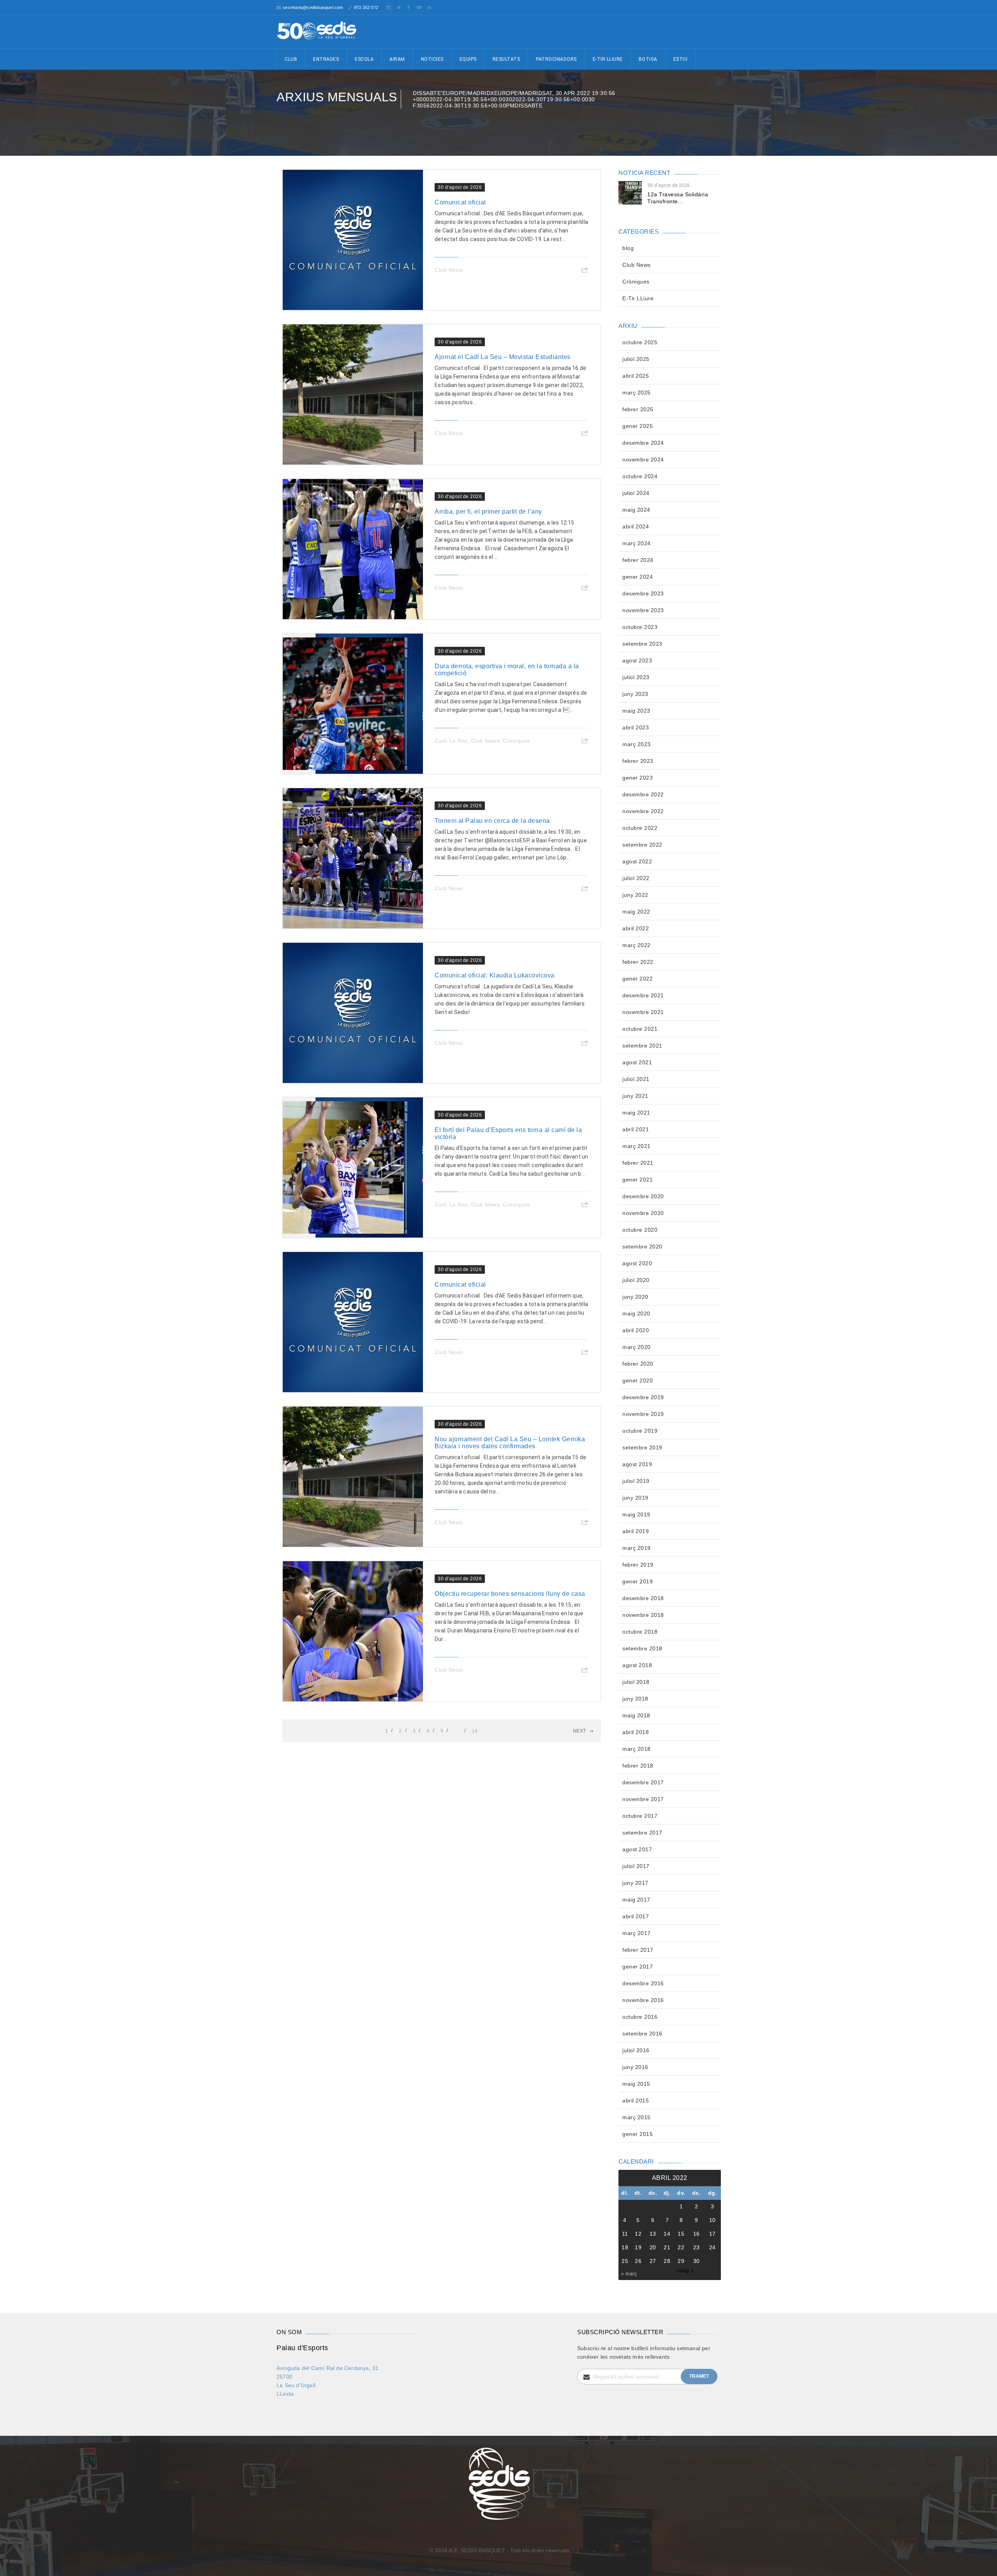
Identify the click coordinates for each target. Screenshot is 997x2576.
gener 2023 (638, 778)
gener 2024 (638, 577)
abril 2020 (636, 1330)
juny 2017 (635, 1883)
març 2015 (637, 2117)
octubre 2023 (640, 627)
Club (291, 59)
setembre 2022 (642, 845)
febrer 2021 (638, 1163)
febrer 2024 (638, 560)
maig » (685, 2270)
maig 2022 (636, 912)
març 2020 (637, 1347)
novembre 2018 (643, 1615)
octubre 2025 (640, 342)
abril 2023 (636, 727)
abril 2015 (636, 2101)
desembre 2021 (643, 995)
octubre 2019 (640, 1431)
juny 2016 (635, 2067)
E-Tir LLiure (638, 298)
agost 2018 (637, 1665)
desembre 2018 (643, 1598)
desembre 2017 (643, 1782)
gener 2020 (638, 1380)
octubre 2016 (640, 2017)
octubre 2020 (640, 1230)
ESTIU (681, 59)
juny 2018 (635, 1699)
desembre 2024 (643, 443)
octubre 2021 (640, 1029)
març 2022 (637, 945)
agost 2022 (637, 861)
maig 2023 (636, 711)
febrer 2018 (638, 1766)
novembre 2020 (643, 1213)
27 (653, 2261)
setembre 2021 (642, 1046)
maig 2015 (636, 2084)
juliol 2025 (636, 359)
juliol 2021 (636, 1079)
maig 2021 (636, 1113)
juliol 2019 (636, 1481)
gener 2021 (638, 1180)
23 (697, 2247)
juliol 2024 (636, 493)
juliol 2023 (636, 677)
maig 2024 (636, 510)
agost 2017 (637, 1849)
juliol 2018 (636, 1682)
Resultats (506, 59)
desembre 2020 (643, 1196)
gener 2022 (638, 979)
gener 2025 (638, 426)
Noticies (432, 59)
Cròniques (516, 741)
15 (681, 2234)
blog (628, 248)
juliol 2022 (636, 878)
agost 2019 (637, 1464)
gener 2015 (638, 2134)
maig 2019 (636, 1514)
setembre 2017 (642, 1833)
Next (580, 1731)
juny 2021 (635, 1096)
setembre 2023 (642, 644)
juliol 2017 (636, 1866)
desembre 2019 (643, 1397)
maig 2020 (636, 1314)
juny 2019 (635, 1498)
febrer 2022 (638, 962)
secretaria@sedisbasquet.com (313, 7)
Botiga (648, 59)
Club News (449, 270)
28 (667, 2261)
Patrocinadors (556, 59)
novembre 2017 (643, 1799)
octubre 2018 (640, 1632)
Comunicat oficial (460, 202)
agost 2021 (637, 1062)
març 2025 (637, 393)
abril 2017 (636, 1916)
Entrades (326, 59)
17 (713, 2234)
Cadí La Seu (451, 741)
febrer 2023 (638, 761)
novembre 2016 (643, 2000)
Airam (397, 59)
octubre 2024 (640, 476)
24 (713, 2247)
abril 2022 (636, 928)
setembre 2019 (642, 1447)
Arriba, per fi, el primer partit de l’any (488, 512)
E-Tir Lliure (608, 59)
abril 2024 (636, 526)
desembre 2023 (643, 593)
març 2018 (637, 1749)
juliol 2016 (636, 2050)
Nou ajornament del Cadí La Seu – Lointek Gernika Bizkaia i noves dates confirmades (510, 1443)
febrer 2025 (638, 409)
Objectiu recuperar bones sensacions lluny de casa (510, 1594)
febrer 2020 (638, 1364)
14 (475, 1731)
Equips (468, 59)
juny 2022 (635, 895)
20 (653, 2247)
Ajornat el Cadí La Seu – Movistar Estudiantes (503, 357)
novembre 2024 (643, 460)
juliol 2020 (636, 1280)
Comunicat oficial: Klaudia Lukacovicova (495, 975)
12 (638, 2234)
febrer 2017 (638, 1950)
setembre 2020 (642, 1247)
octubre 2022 (640, 828)
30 (697, 2261)
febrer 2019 (638, 1565)
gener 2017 (638, 1967)
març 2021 (637, 1146)
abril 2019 (636, 1531)
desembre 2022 (643, 794)
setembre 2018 (642, 1648)
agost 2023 (637, 660)
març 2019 (637, 1548)
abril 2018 (636, 1732)
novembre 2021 (643, 1012)
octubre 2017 (640, 1816)
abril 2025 (636, 376)
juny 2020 (635, 1297)
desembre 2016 (643, 1983)
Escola (364, 59)
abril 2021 (636, 1129)
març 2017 (637, 1933)
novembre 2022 (643, 811)
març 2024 (637, 543)
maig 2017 (636, 1900)
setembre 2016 (642, 2034)
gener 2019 (638, 1581)
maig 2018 (636, 1715)
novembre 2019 (643, 1414)
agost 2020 (637, 1263)
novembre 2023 (643, 610)
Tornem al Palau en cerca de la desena (492, 821)
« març (629, 2274)
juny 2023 (635, 694)
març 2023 (637, 744)
